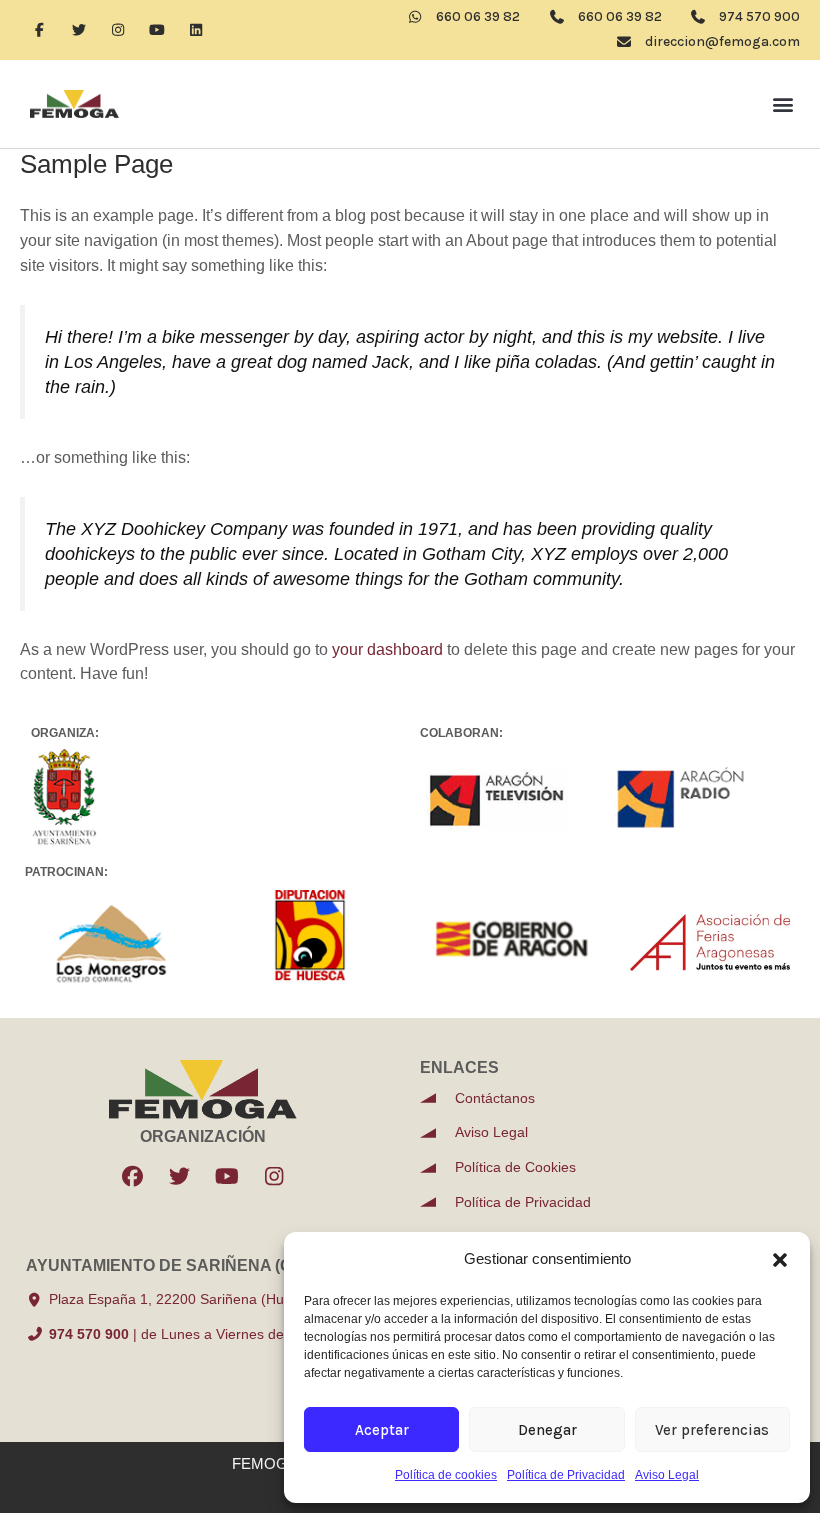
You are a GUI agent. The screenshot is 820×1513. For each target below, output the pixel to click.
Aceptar (382, 1430)
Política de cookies (446, 1475)
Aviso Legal (667, 1475)
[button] (780, 1260)
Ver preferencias (712, 1430)
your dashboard (387, 649)
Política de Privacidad (566, 1475)
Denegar (547, 1430)
